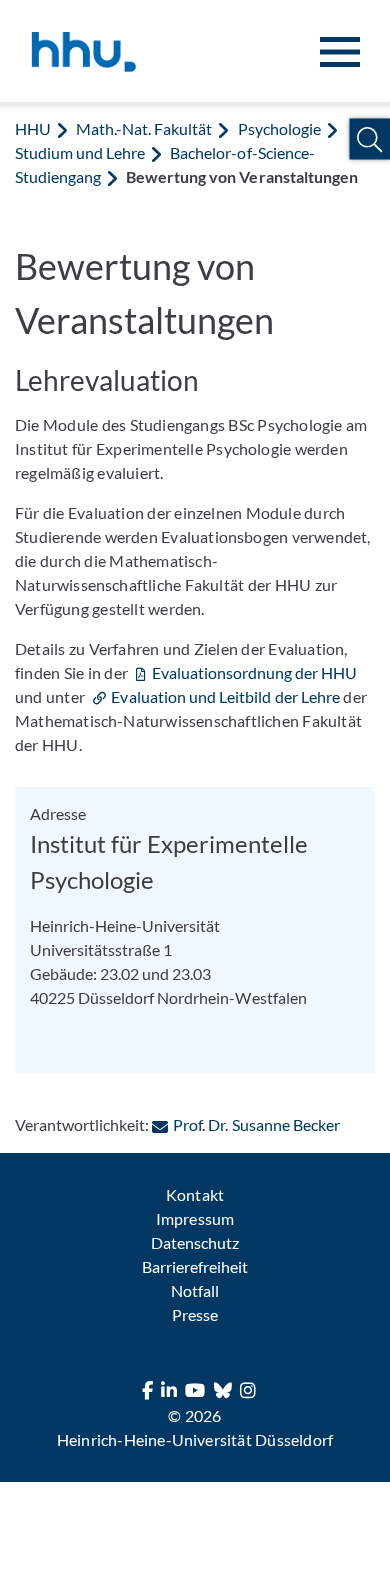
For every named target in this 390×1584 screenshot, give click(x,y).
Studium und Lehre (80, 152)
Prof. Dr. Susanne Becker (256, 1124)
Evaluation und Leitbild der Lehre (225, 696)
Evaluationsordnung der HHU (254, 672)
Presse (195, 1314)
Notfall (195, 1290)
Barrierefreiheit (195, 1266)
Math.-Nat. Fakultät (144, 128)
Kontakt (194, 1194)
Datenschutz (195, 1242)
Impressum (194, 1218)
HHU (33, 128)
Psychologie (279, 128)
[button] (369, 139)
